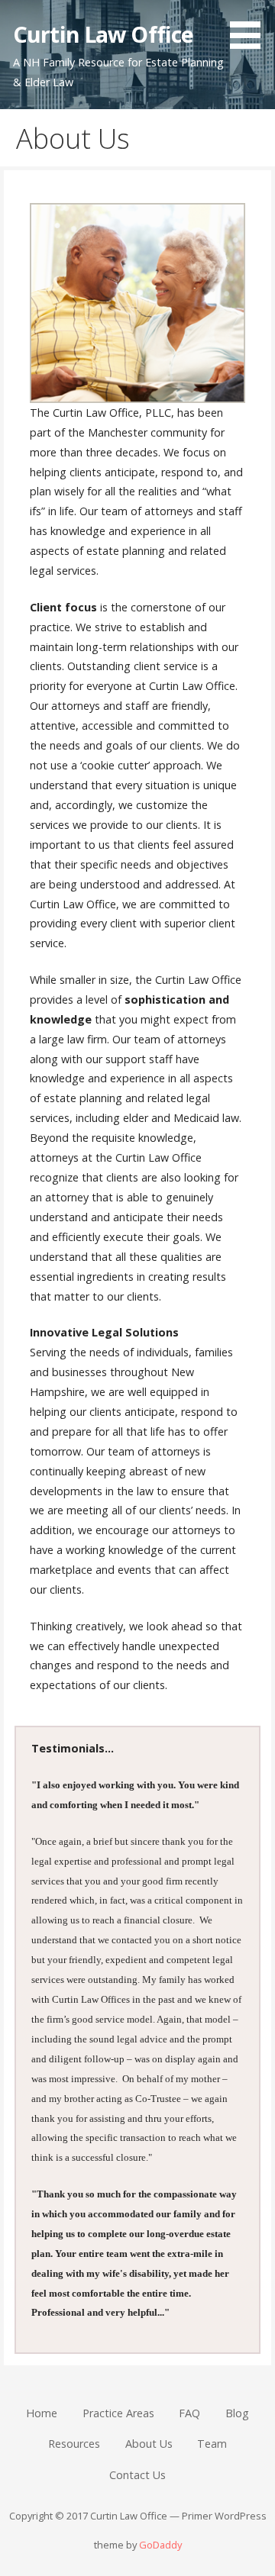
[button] (251, 27)
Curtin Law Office (103, 34)
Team (212, 2444)
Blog (237, 2413)
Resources (74, 2444)
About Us (149, 2444)
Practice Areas (118, 2413)
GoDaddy (160, 2545)
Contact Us (137, 2475)
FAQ (189, 2413)
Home (42, 2413)
